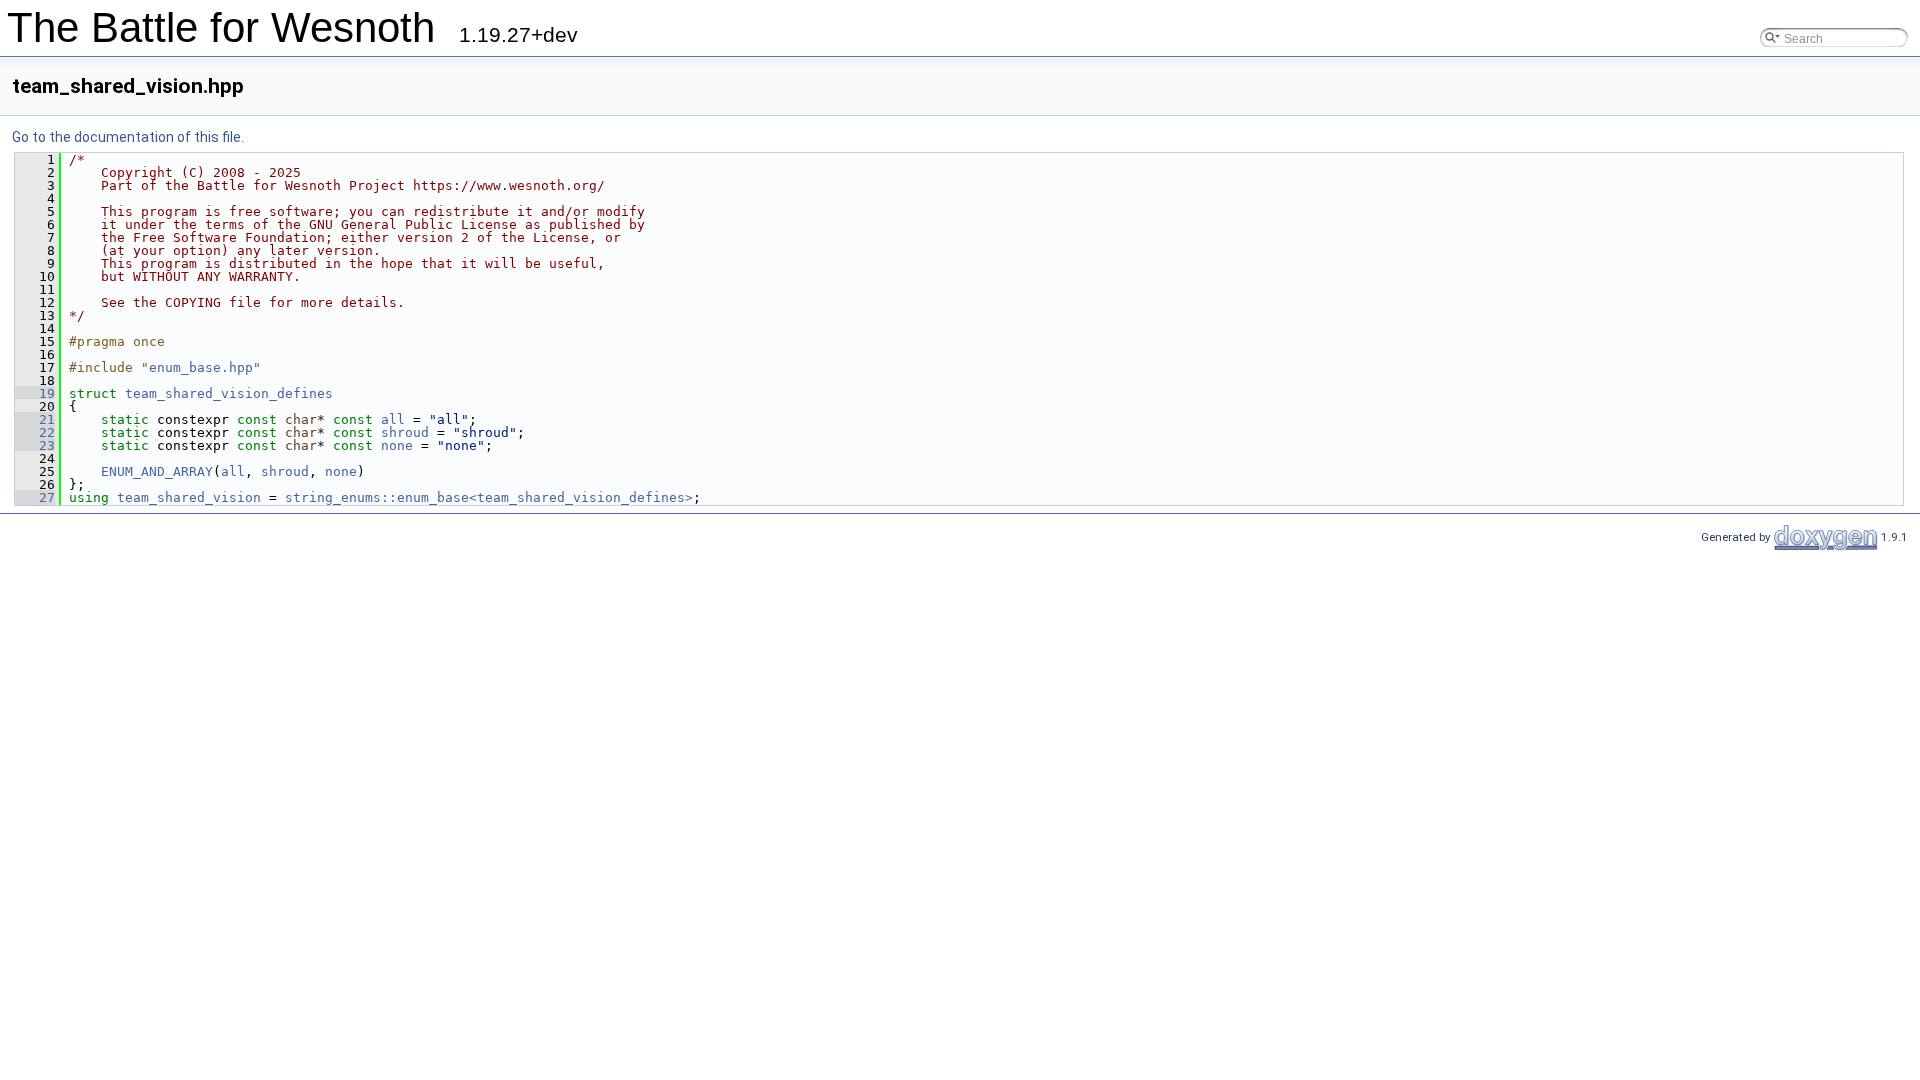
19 (35, 393)
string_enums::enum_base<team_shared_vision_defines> (489, 497)
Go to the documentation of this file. (128, 137)
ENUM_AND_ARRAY (157, 471)
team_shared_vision (189, 497)
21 (35, 419)
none (397, 445)
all (393, 419)
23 (35, 445)
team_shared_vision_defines (229, 393)
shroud (405, 432)
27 (35, 497)
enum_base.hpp (201, 367)
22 (35, 432)
